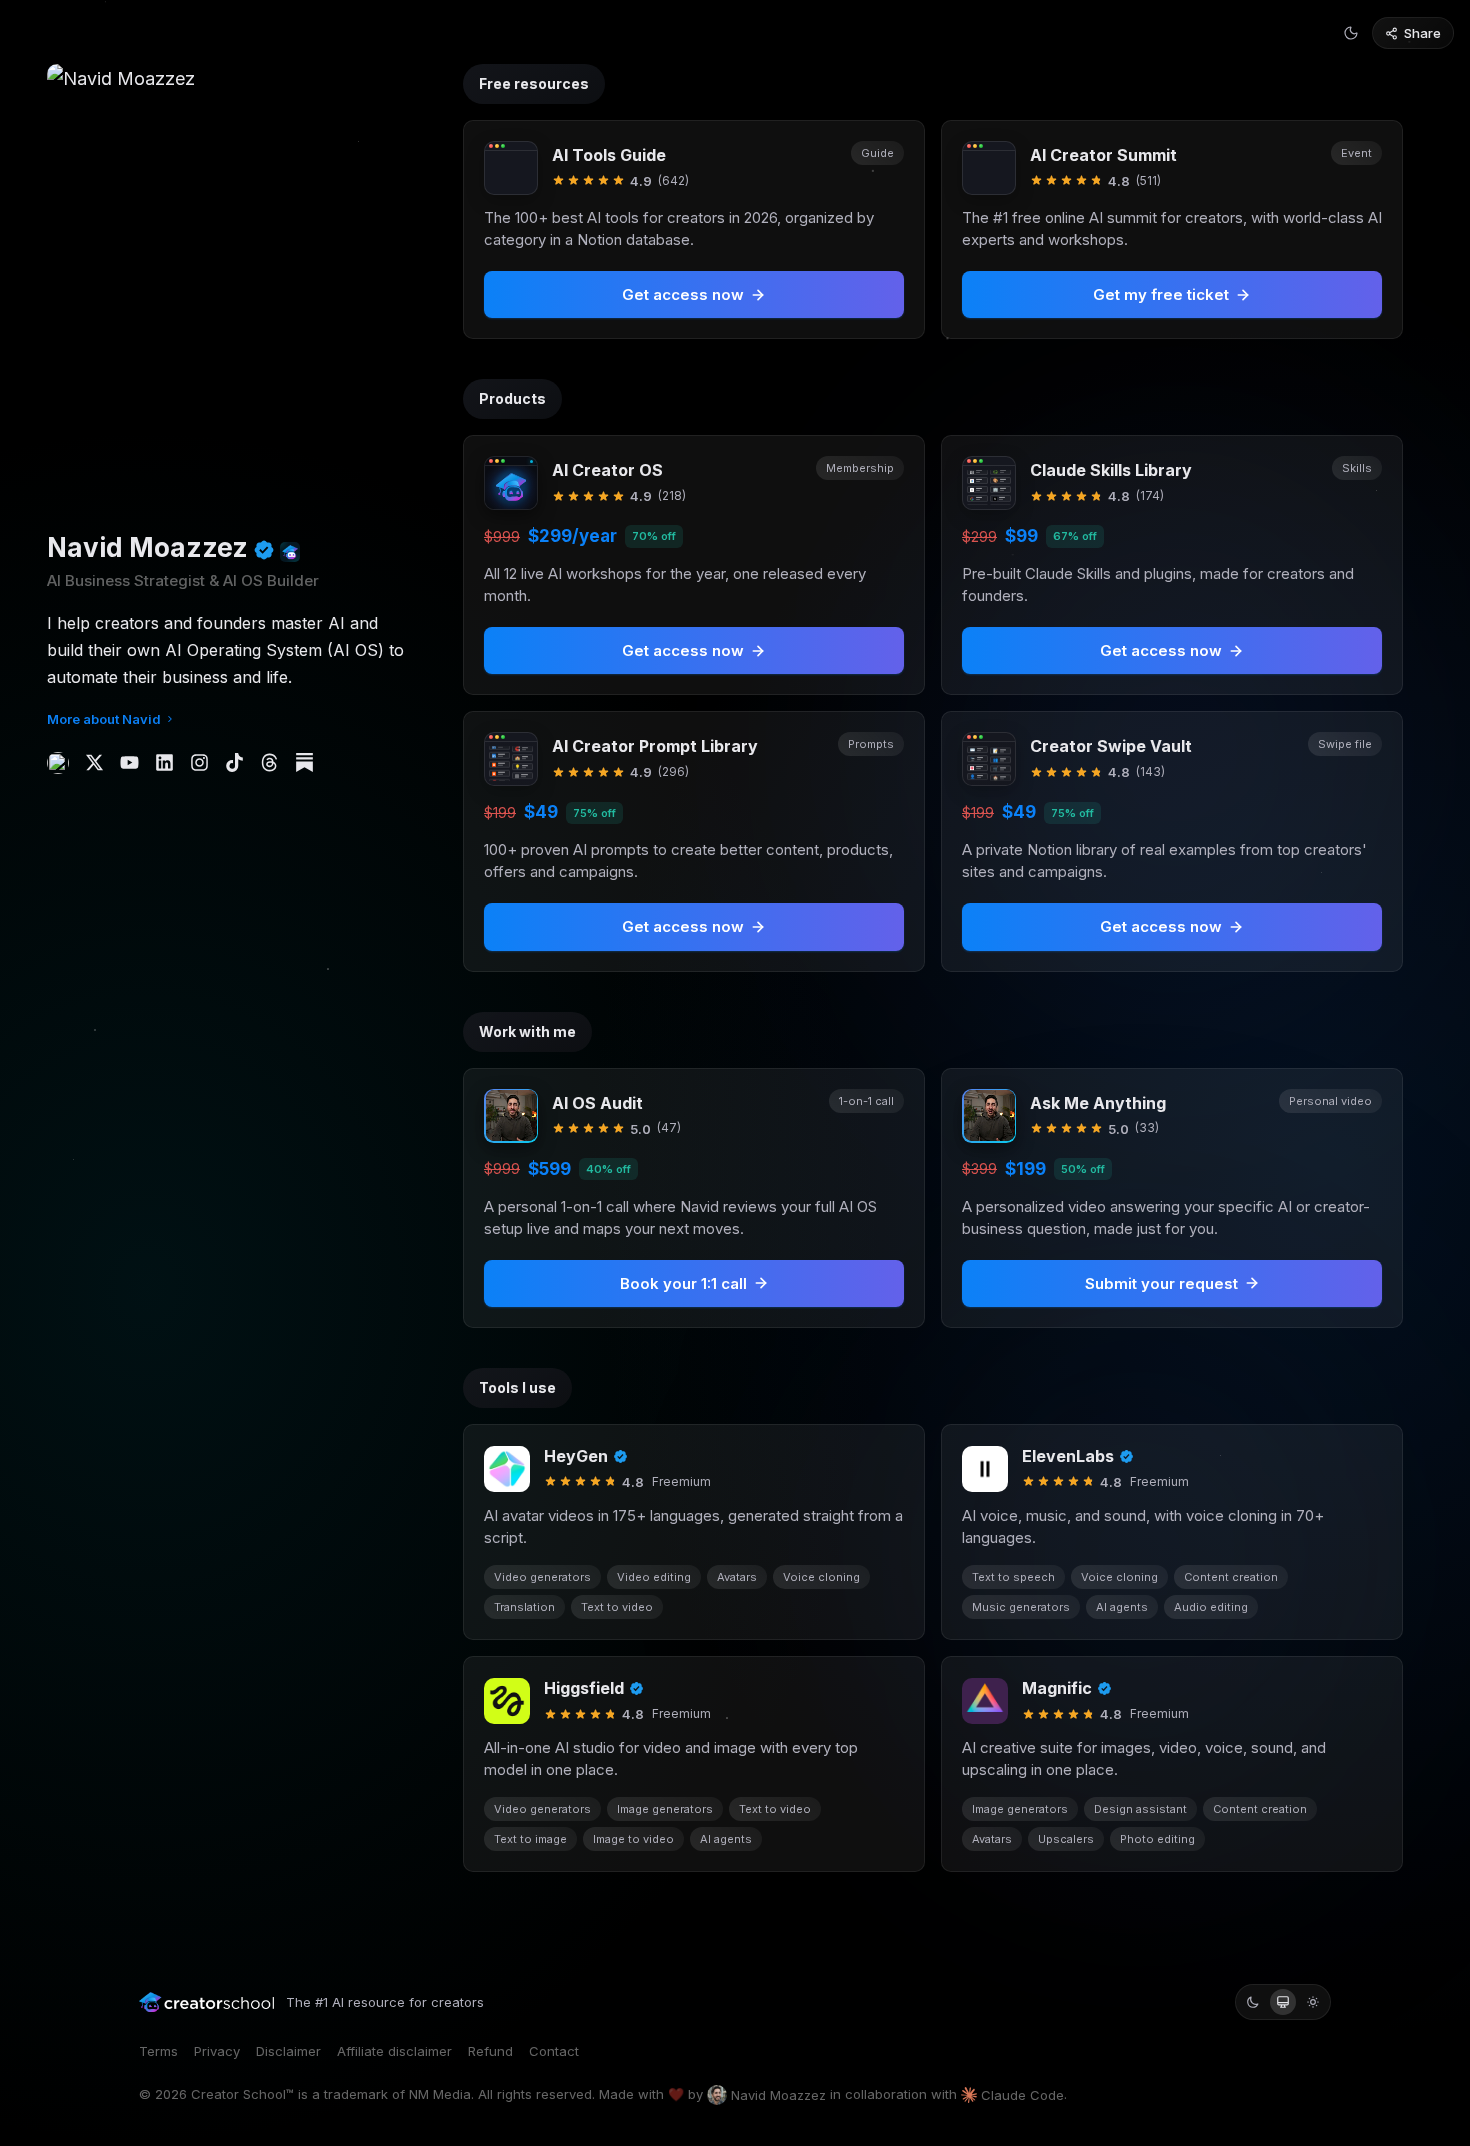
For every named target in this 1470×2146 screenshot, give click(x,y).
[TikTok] (234, 762)
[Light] (1313, 2002)
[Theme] (1351, 33)
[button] (694, 565)
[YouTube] (129, 762)
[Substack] (304, 762)
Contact (554, 2051)
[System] (1283, 2002)
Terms (158, 2051)
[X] (94, 762)
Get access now (683, 650)
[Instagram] (199, 762)
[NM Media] (290, 552)
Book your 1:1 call (683, 1283)
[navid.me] (58, 763)
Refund (490, 2051)
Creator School (238, 2094)
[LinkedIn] (164, 762)
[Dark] (1253, 2002)
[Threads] (269, 762)
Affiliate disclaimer (394, 2051)
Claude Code (1022, 2095)
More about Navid (104, 719)
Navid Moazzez (778, 2095)
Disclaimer (288, 2051)
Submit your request (1161, 1283)
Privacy (217, 2051)
